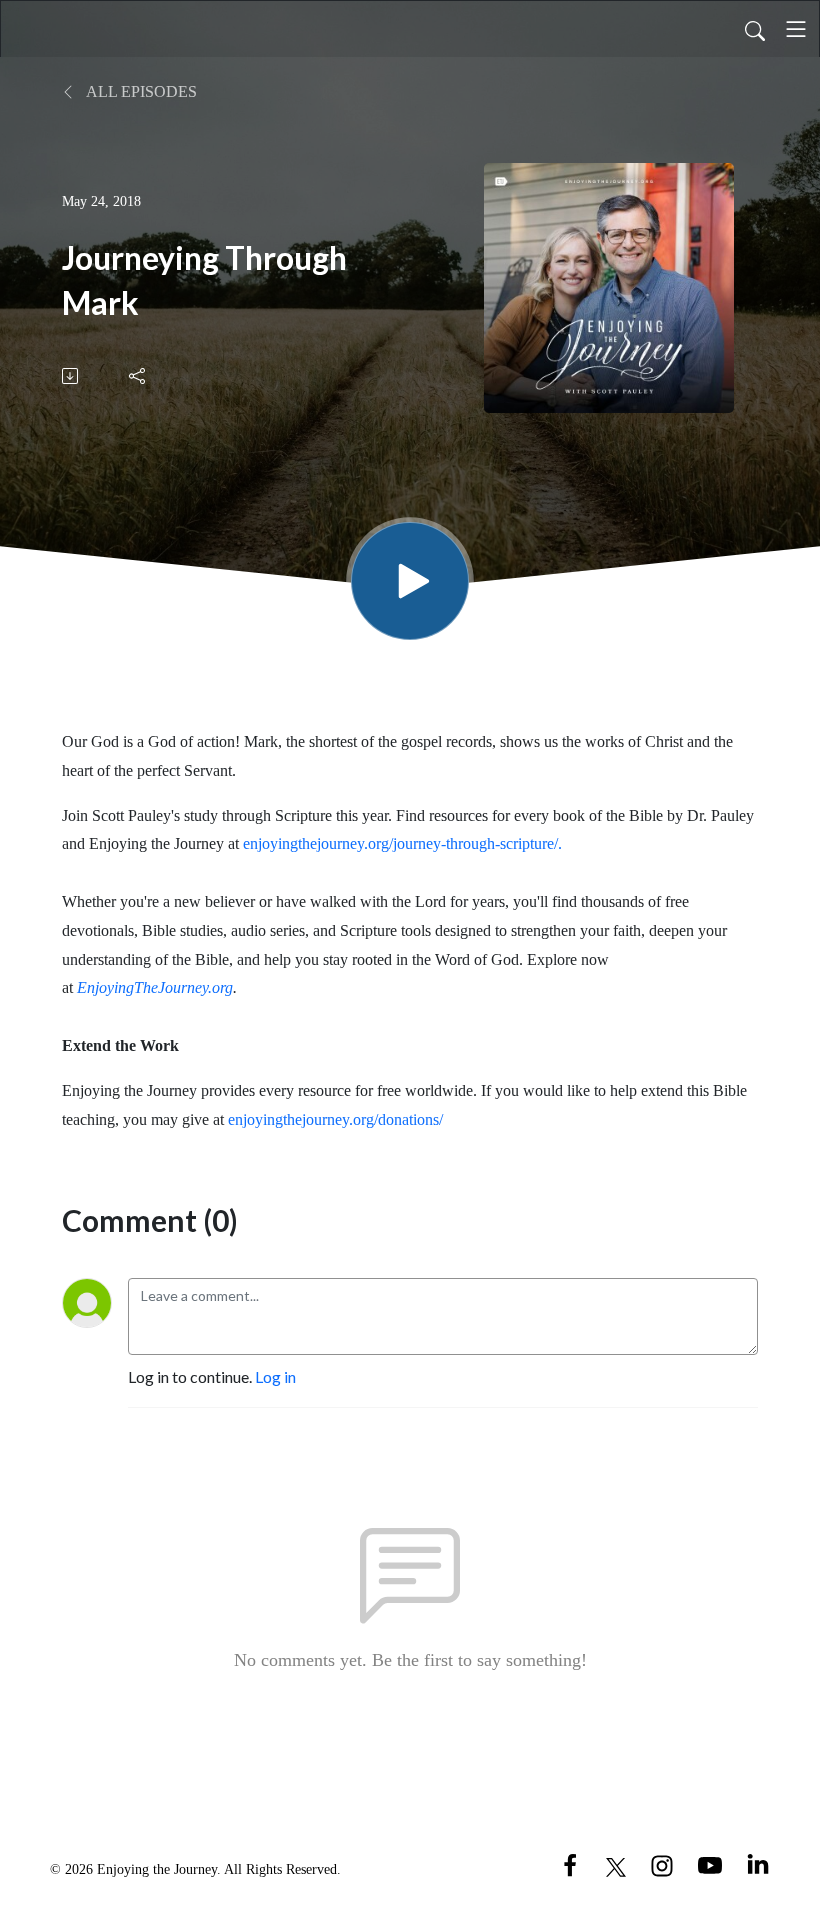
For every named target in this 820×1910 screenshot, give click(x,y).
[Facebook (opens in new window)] (570, 1864)
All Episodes (140, 91)
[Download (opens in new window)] (71, 376)
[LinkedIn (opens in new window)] (758, 1864)
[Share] (138, 376)
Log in (275, 1376)
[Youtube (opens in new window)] (710, 1864)
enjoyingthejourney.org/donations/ (335, 1119)
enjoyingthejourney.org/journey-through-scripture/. (402, 843)
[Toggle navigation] (796, 29)
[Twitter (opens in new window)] (616, 1864)
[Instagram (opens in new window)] (662, 1864)
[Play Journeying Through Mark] (410, 581)
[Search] (755, 29)
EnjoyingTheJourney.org (155, 987)
